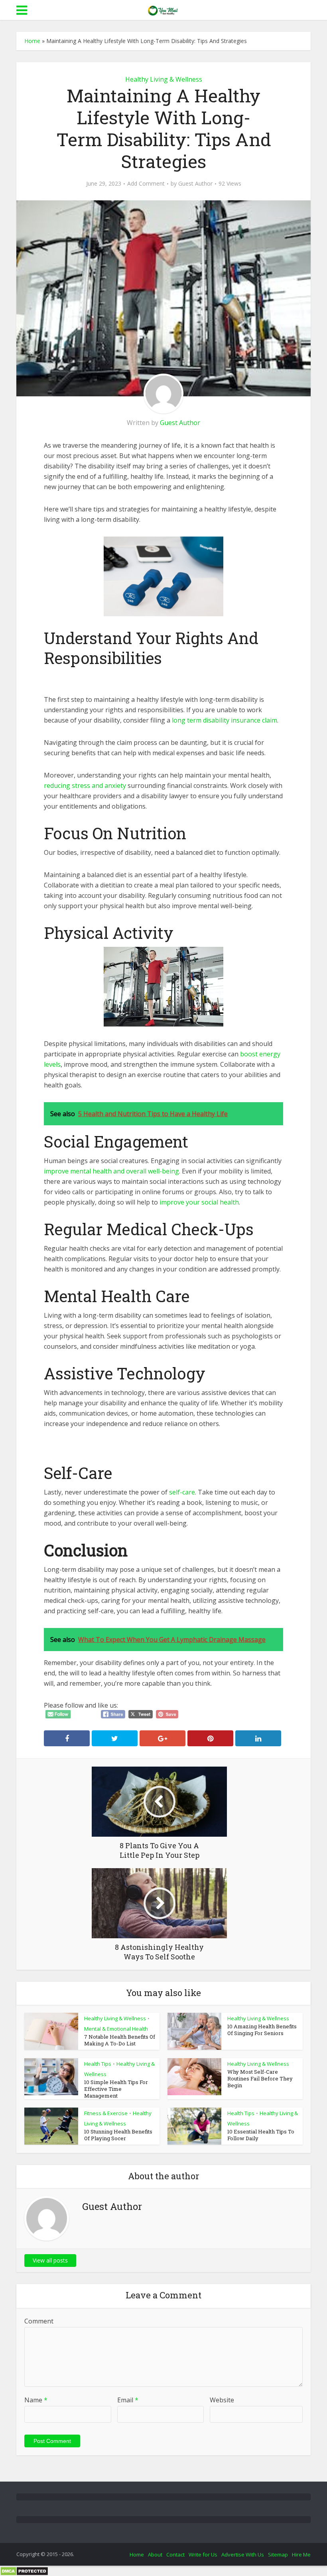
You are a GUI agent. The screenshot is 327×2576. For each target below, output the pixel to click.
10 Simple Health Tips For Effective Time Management (116, 2089)
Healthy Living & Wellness (164, 79)
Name (36, 2400)
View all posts (50, 2260)
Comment (39, 2321)
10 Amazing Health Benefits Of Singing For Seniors (262, 2030)
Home (32, 41)
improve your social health (199, 1202)
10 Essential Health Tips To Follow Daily (261, 2135)
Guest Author (195, 184)
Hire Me (301, 2554)
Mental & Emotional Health (116, 2029)
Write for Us (203, 2554)
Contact (175, 2554)
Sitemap (278, 2554)
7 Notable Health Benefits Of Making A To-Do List (120, 2040)
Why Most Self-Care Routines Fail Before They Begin (260, 2078)
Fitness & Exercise (106, 2113)
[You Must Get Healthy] (163, 9)
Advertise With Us (243, 2554)
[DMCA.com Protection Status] (24, 2571)
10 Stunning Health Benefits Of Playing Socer (118, 2135)
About (155, 2554)
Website (222, 2400)
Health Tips (98, 2064)
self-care (182, 1492)
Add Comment (146, 184)
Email (128, 2400)
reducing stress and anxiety (85, 786)
